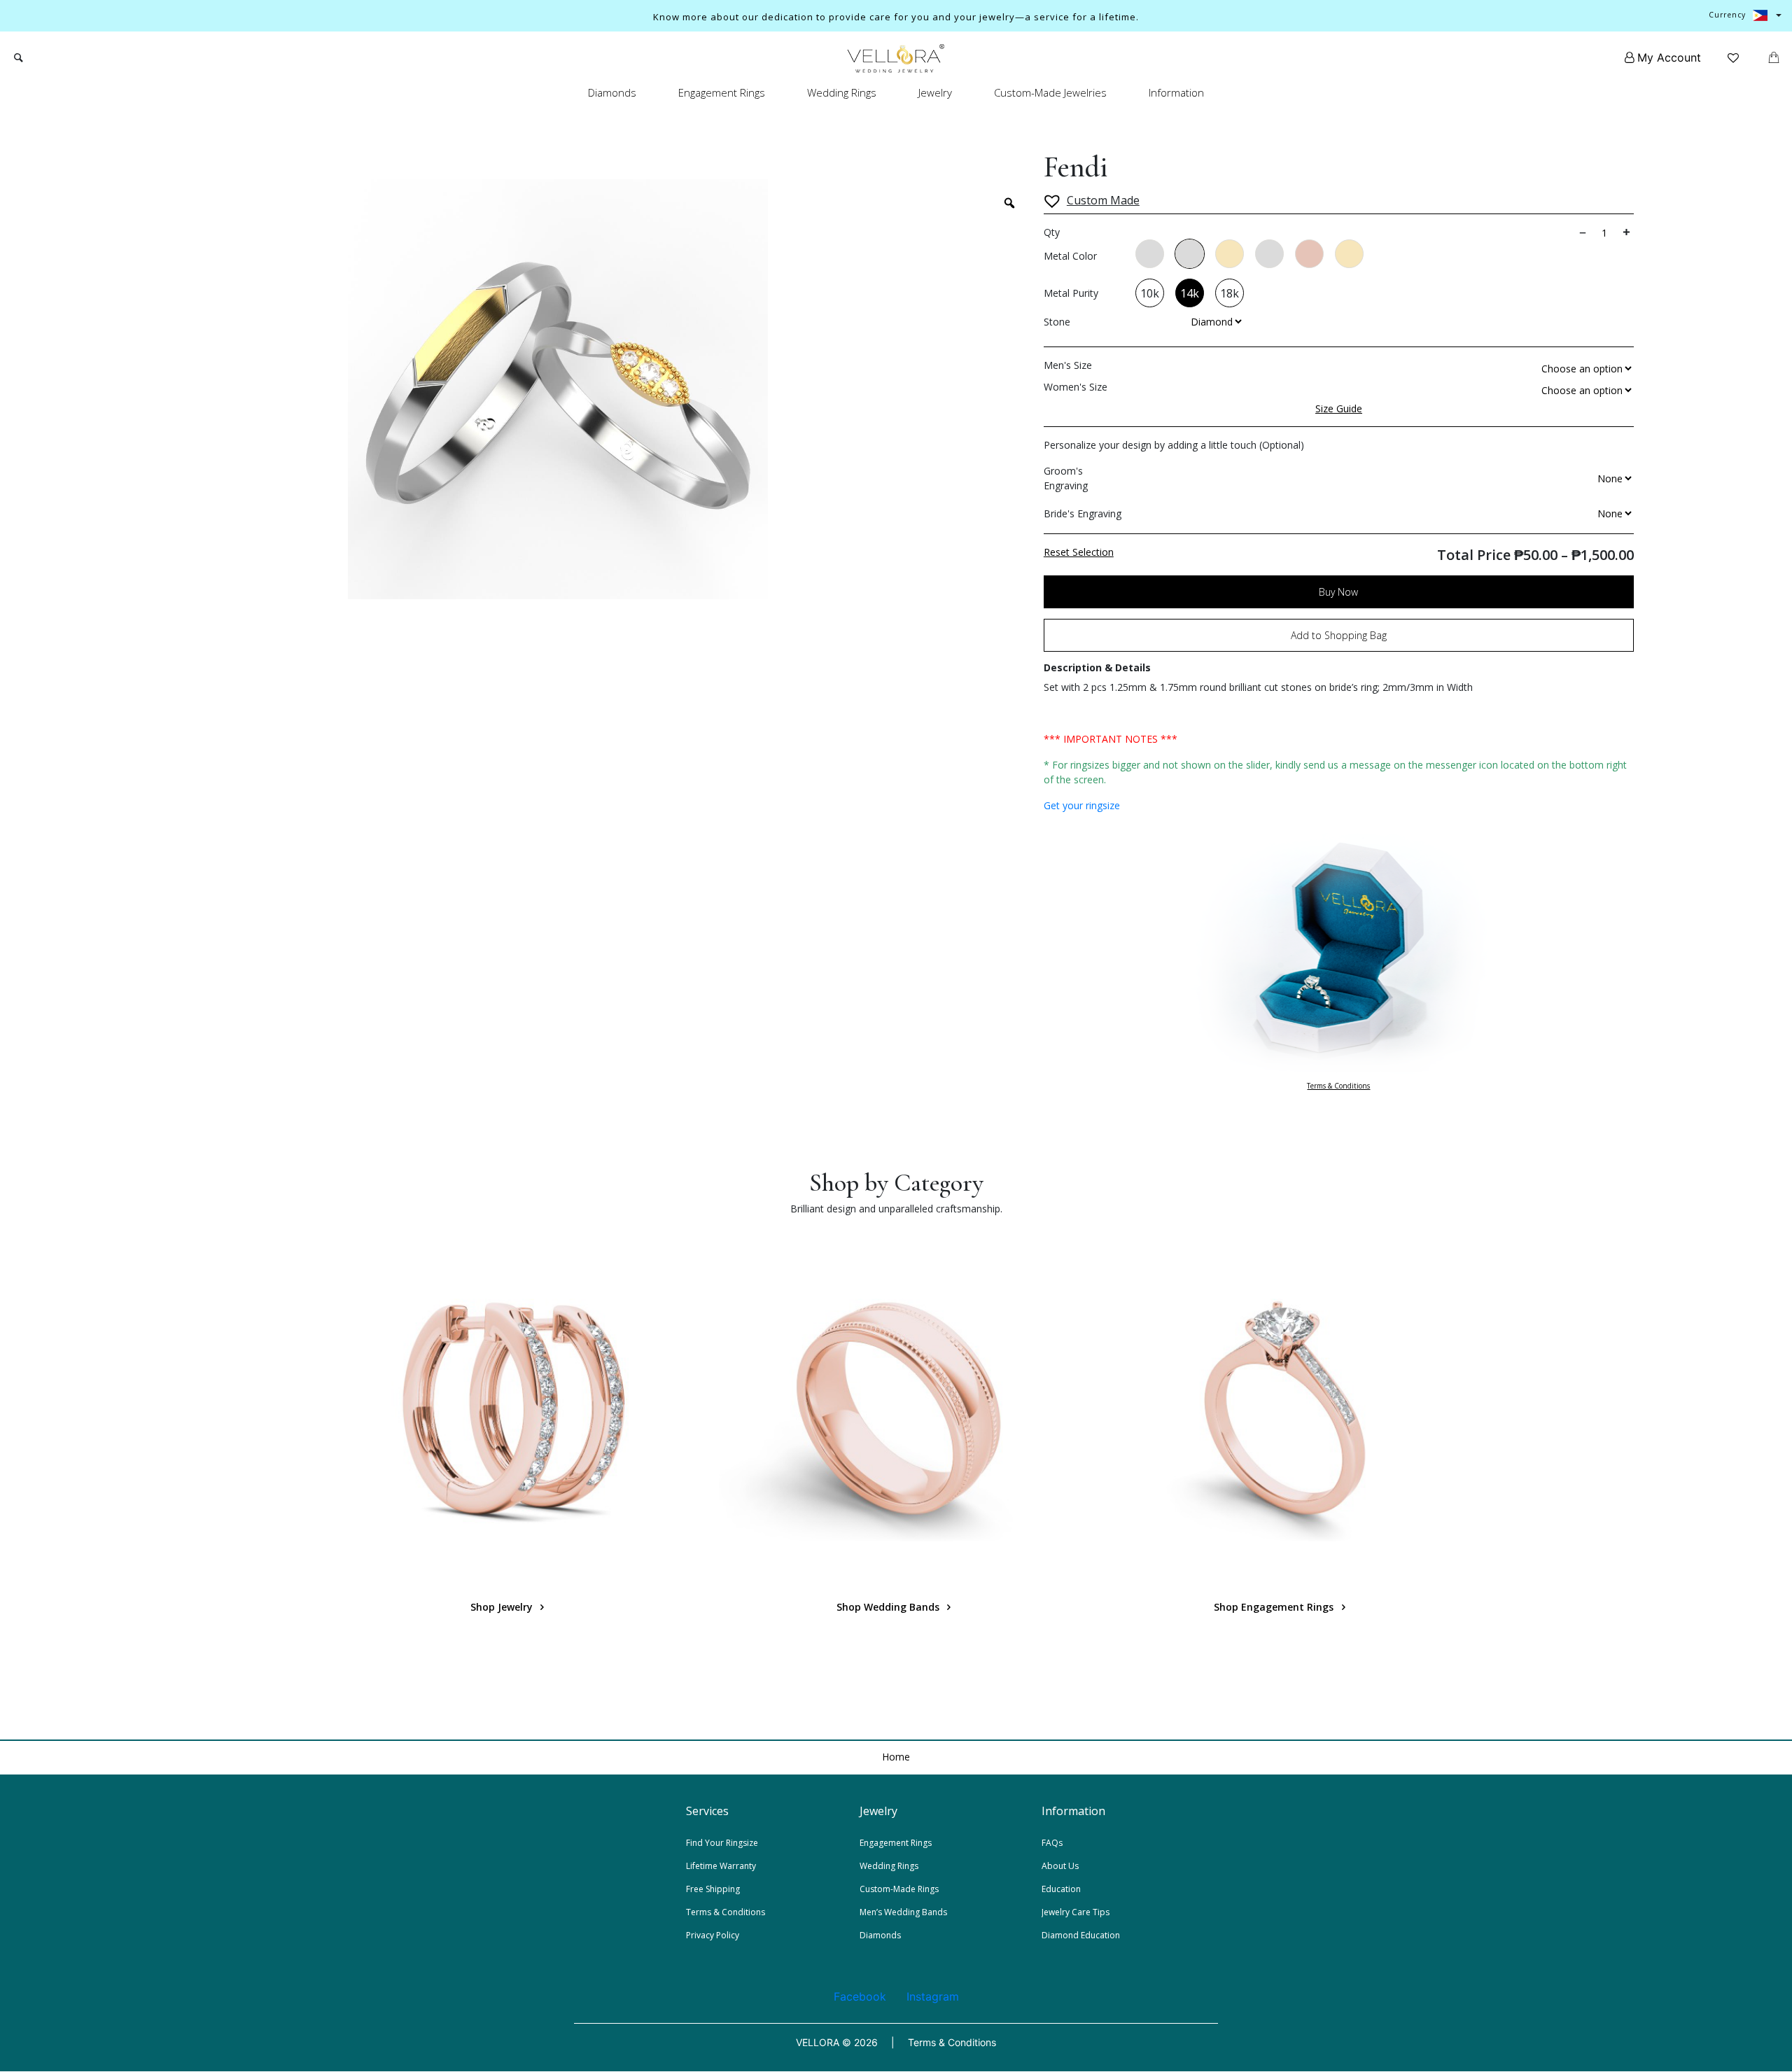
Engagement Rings (722, 92)
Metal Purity (1071, 293)
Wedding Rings (842, 92)
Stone (1057, 322)
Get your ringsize (1082, 805)
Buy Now (1338, 592)
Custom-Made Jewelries (1050, 92)
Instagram (933, 1996)
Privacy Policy (713, 1935)
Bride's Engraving (1083, 513)
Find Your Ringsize (722, 1843)
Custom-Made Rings (899, 1889)
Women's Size (1076, 387)
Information (1176, 92)
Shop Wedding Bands (889, 1607)
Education (1061, 1889)
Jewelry (935, 92)
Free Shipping (713, 1889)
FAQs (1052, 1843)
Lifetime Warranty (721, 1866)
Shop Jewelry (503, 1607)
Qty (1052, 232)
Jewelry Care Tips (1076, 1912)
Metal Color (1070, 256)
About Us (1060, 1866)
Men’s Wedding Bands (903, 1912)
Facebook (860, 1996)
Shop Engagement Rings (1275, 1607)
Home (896, 1757)
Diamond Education (1081, 1935)
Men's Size (1068, 365)
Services (707, 1811)
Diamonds (612, 92)
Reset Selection (1079, 552)
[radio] (1150, 254)
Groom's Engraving (1066, 478)
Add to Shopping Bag (1339, 635)
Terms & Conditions (1338, 1086)
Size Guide (1339, 408)
